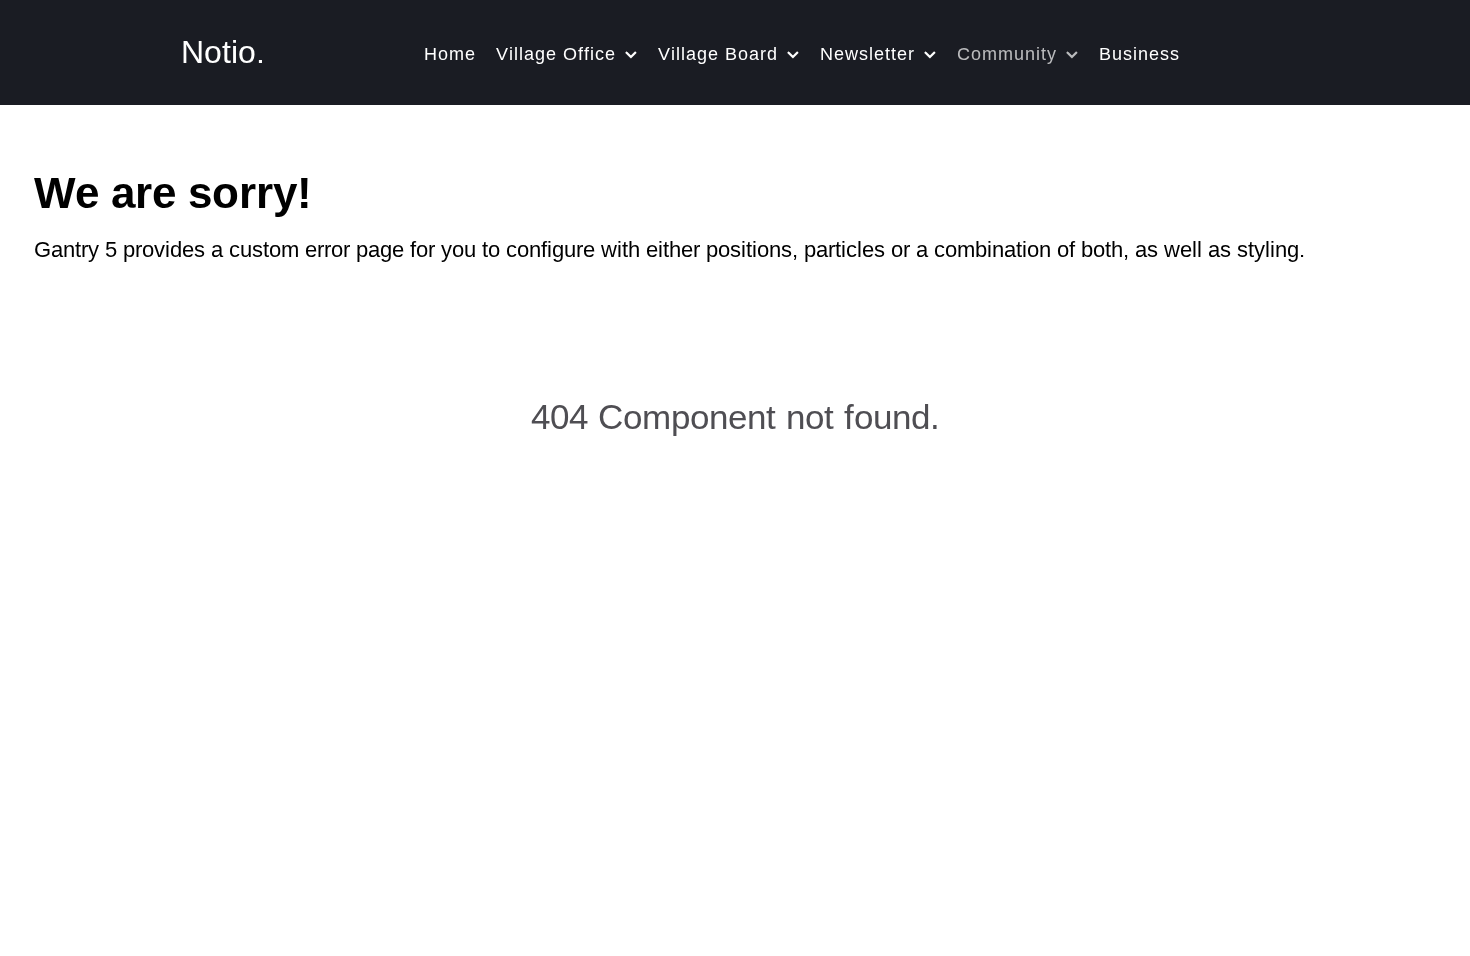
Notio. (223, 52)
